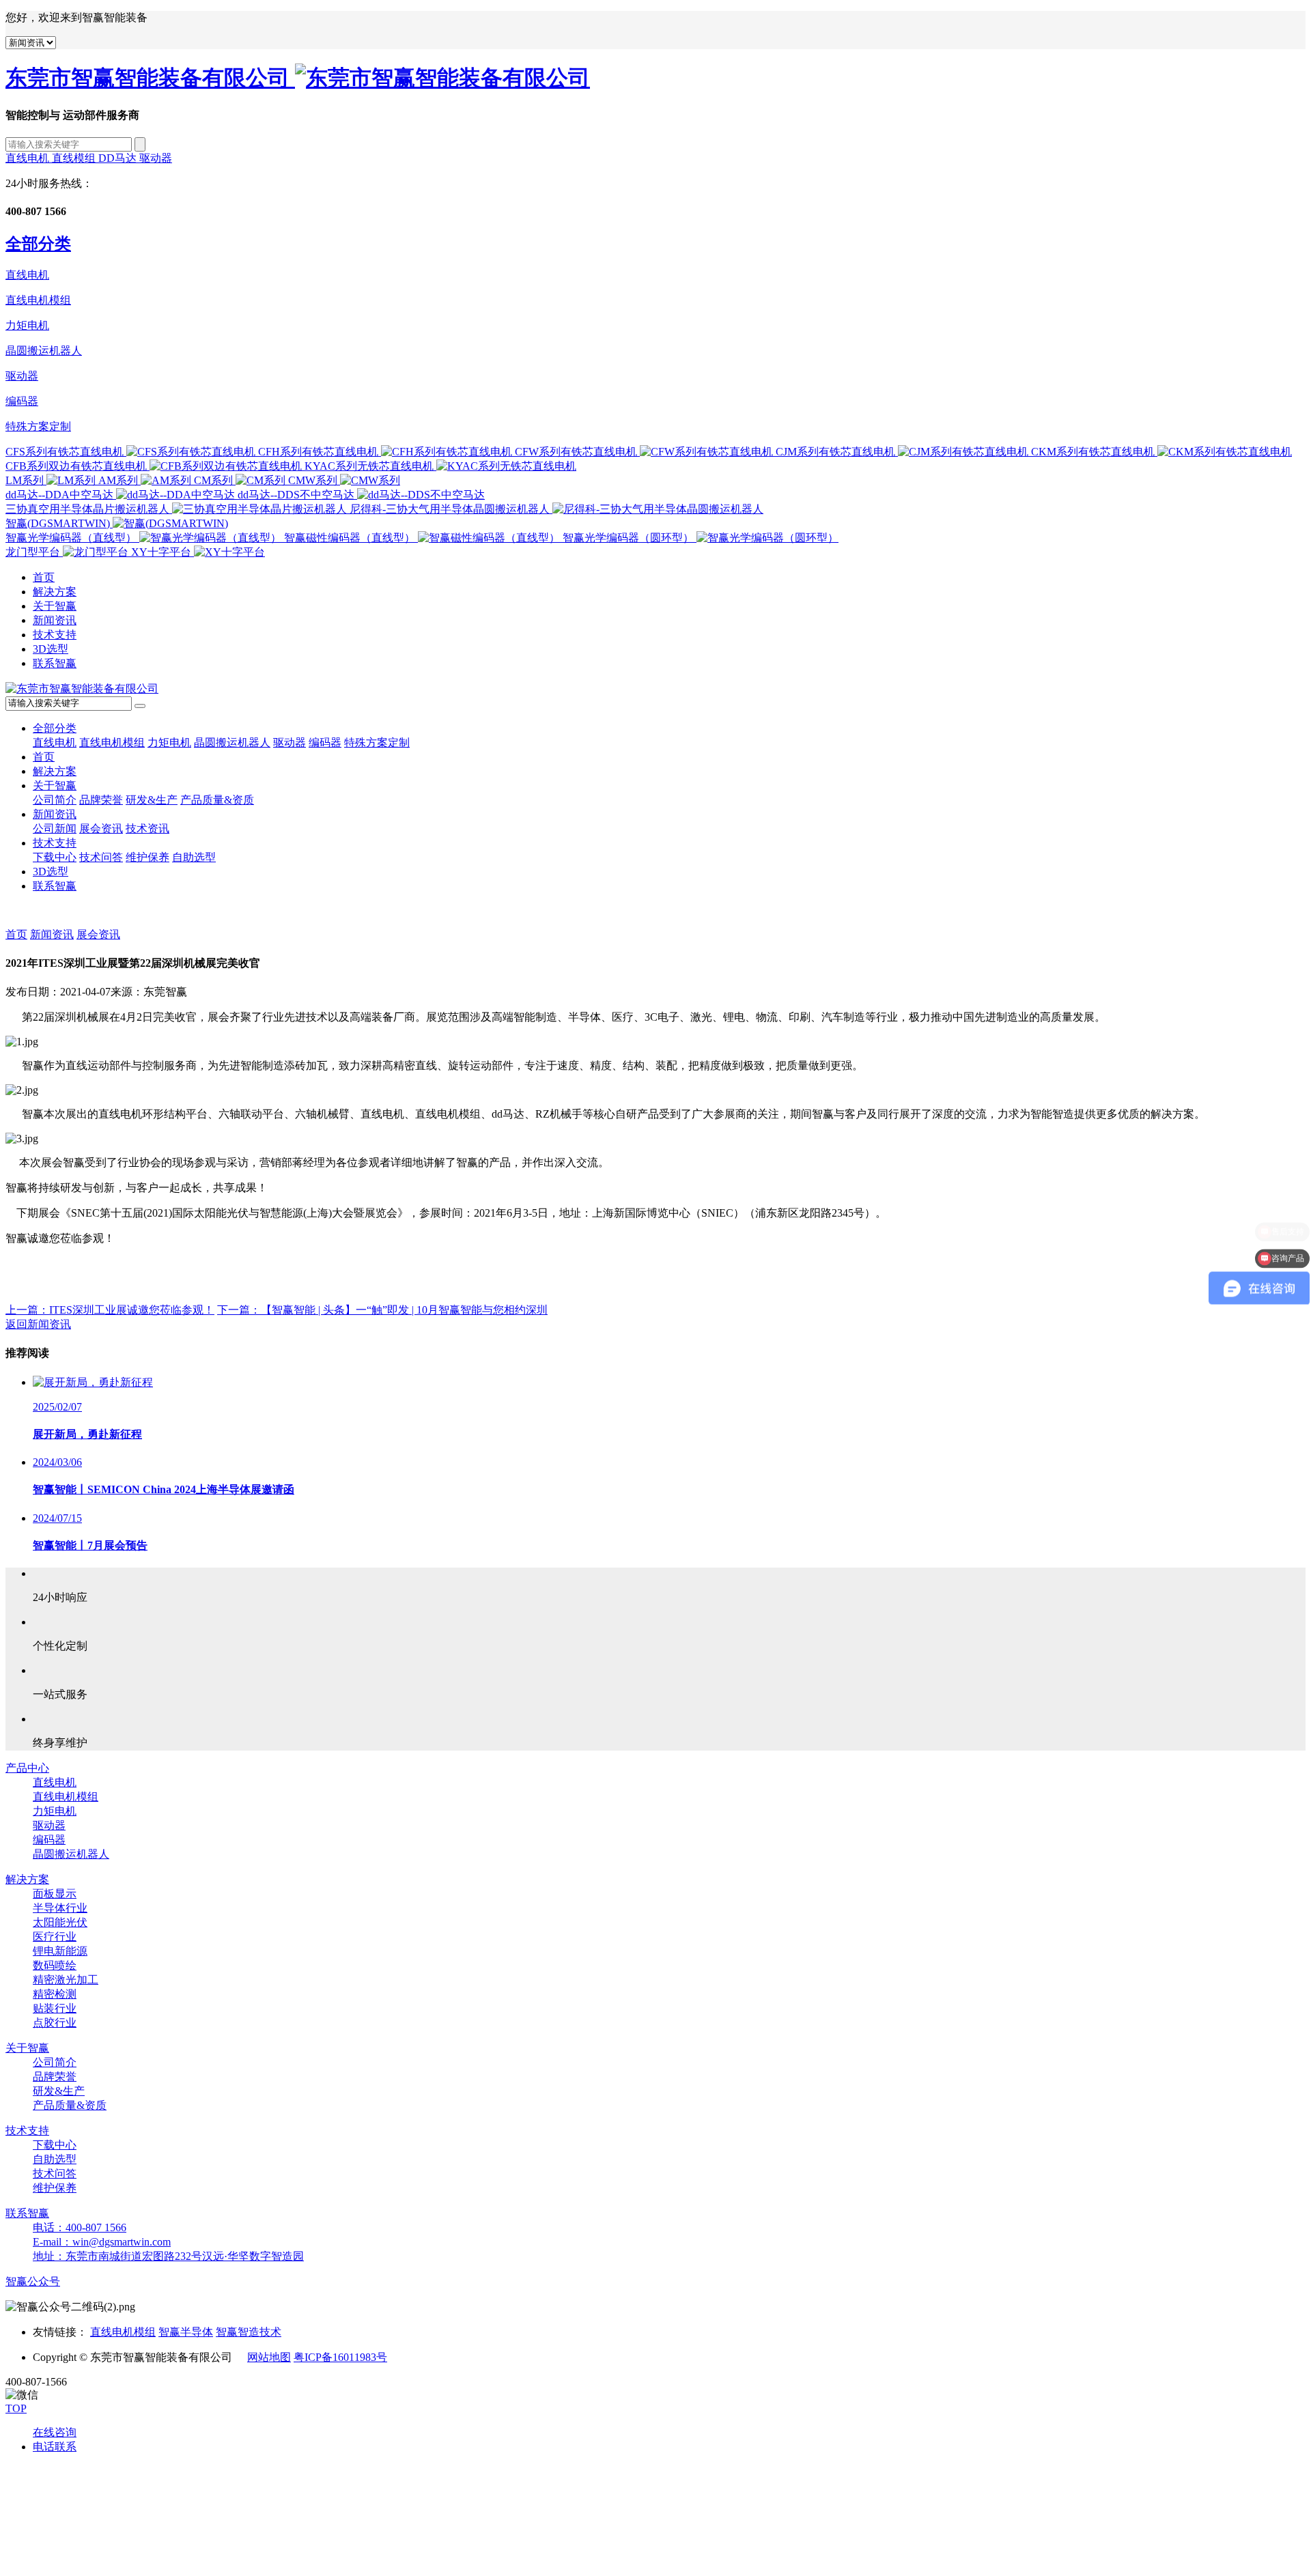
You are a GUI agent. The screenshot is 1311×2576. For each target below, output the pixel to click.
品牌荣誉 (101, 800)
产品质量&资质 (217, 800)
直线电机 (29, 158)
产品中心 (27, 1768)
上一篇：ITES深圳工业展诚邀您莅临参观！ (110, 1310)
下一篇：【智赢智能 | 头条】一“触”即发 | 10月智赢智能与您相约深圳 (382, 1310)
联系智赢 (55, 663)
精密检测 (55, 1994)
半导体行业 (60, 1908)
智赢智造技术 (249, 2332)
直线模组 (75, 158)
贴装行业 (55, 2008)
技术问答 (101, 857)
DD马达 (119, 158)
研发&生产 (152, 800)
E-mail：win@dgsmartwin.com (102, 2242)
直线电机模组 (38, 300)
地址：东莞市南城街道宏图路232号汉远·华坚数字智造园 (168, 2256)
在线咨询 (55, 2432)
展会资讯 (101, 829)
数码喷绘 (55, 1965)
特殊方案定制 (38, 426)
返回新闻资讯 (38, 1324)
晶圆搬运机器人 (44, 351)
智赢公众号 (33, 2281)
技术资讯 (147, 829)
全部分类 (55, 728)
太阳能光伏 (60, 1922)
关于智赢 (55, 606)
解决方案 (55, 592)
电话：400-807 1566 (80, 2227)
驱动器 (156, 158)
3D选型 (51, 649)
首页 (44, 577)
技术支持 (55, 635)
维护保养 (147, 857)
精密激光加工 (66, 1980)
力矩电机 (27, 325)
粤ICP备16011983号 (340, 2357)
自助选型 (194, 857)
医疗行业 (55, 1937)
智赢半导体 (186, 2332)
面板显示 (55, 1894)
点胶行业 (55, 2023)
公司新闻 (55, 829)
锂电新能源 (60, 1951)
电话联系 (55, 2447)
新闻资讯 (55, 620)
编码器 (22, 401)
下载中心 (55, 857)
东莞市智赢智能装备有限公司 (150, 78)
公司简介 (55, 800)
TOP (16, 2408)
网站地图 (269, 2357)
